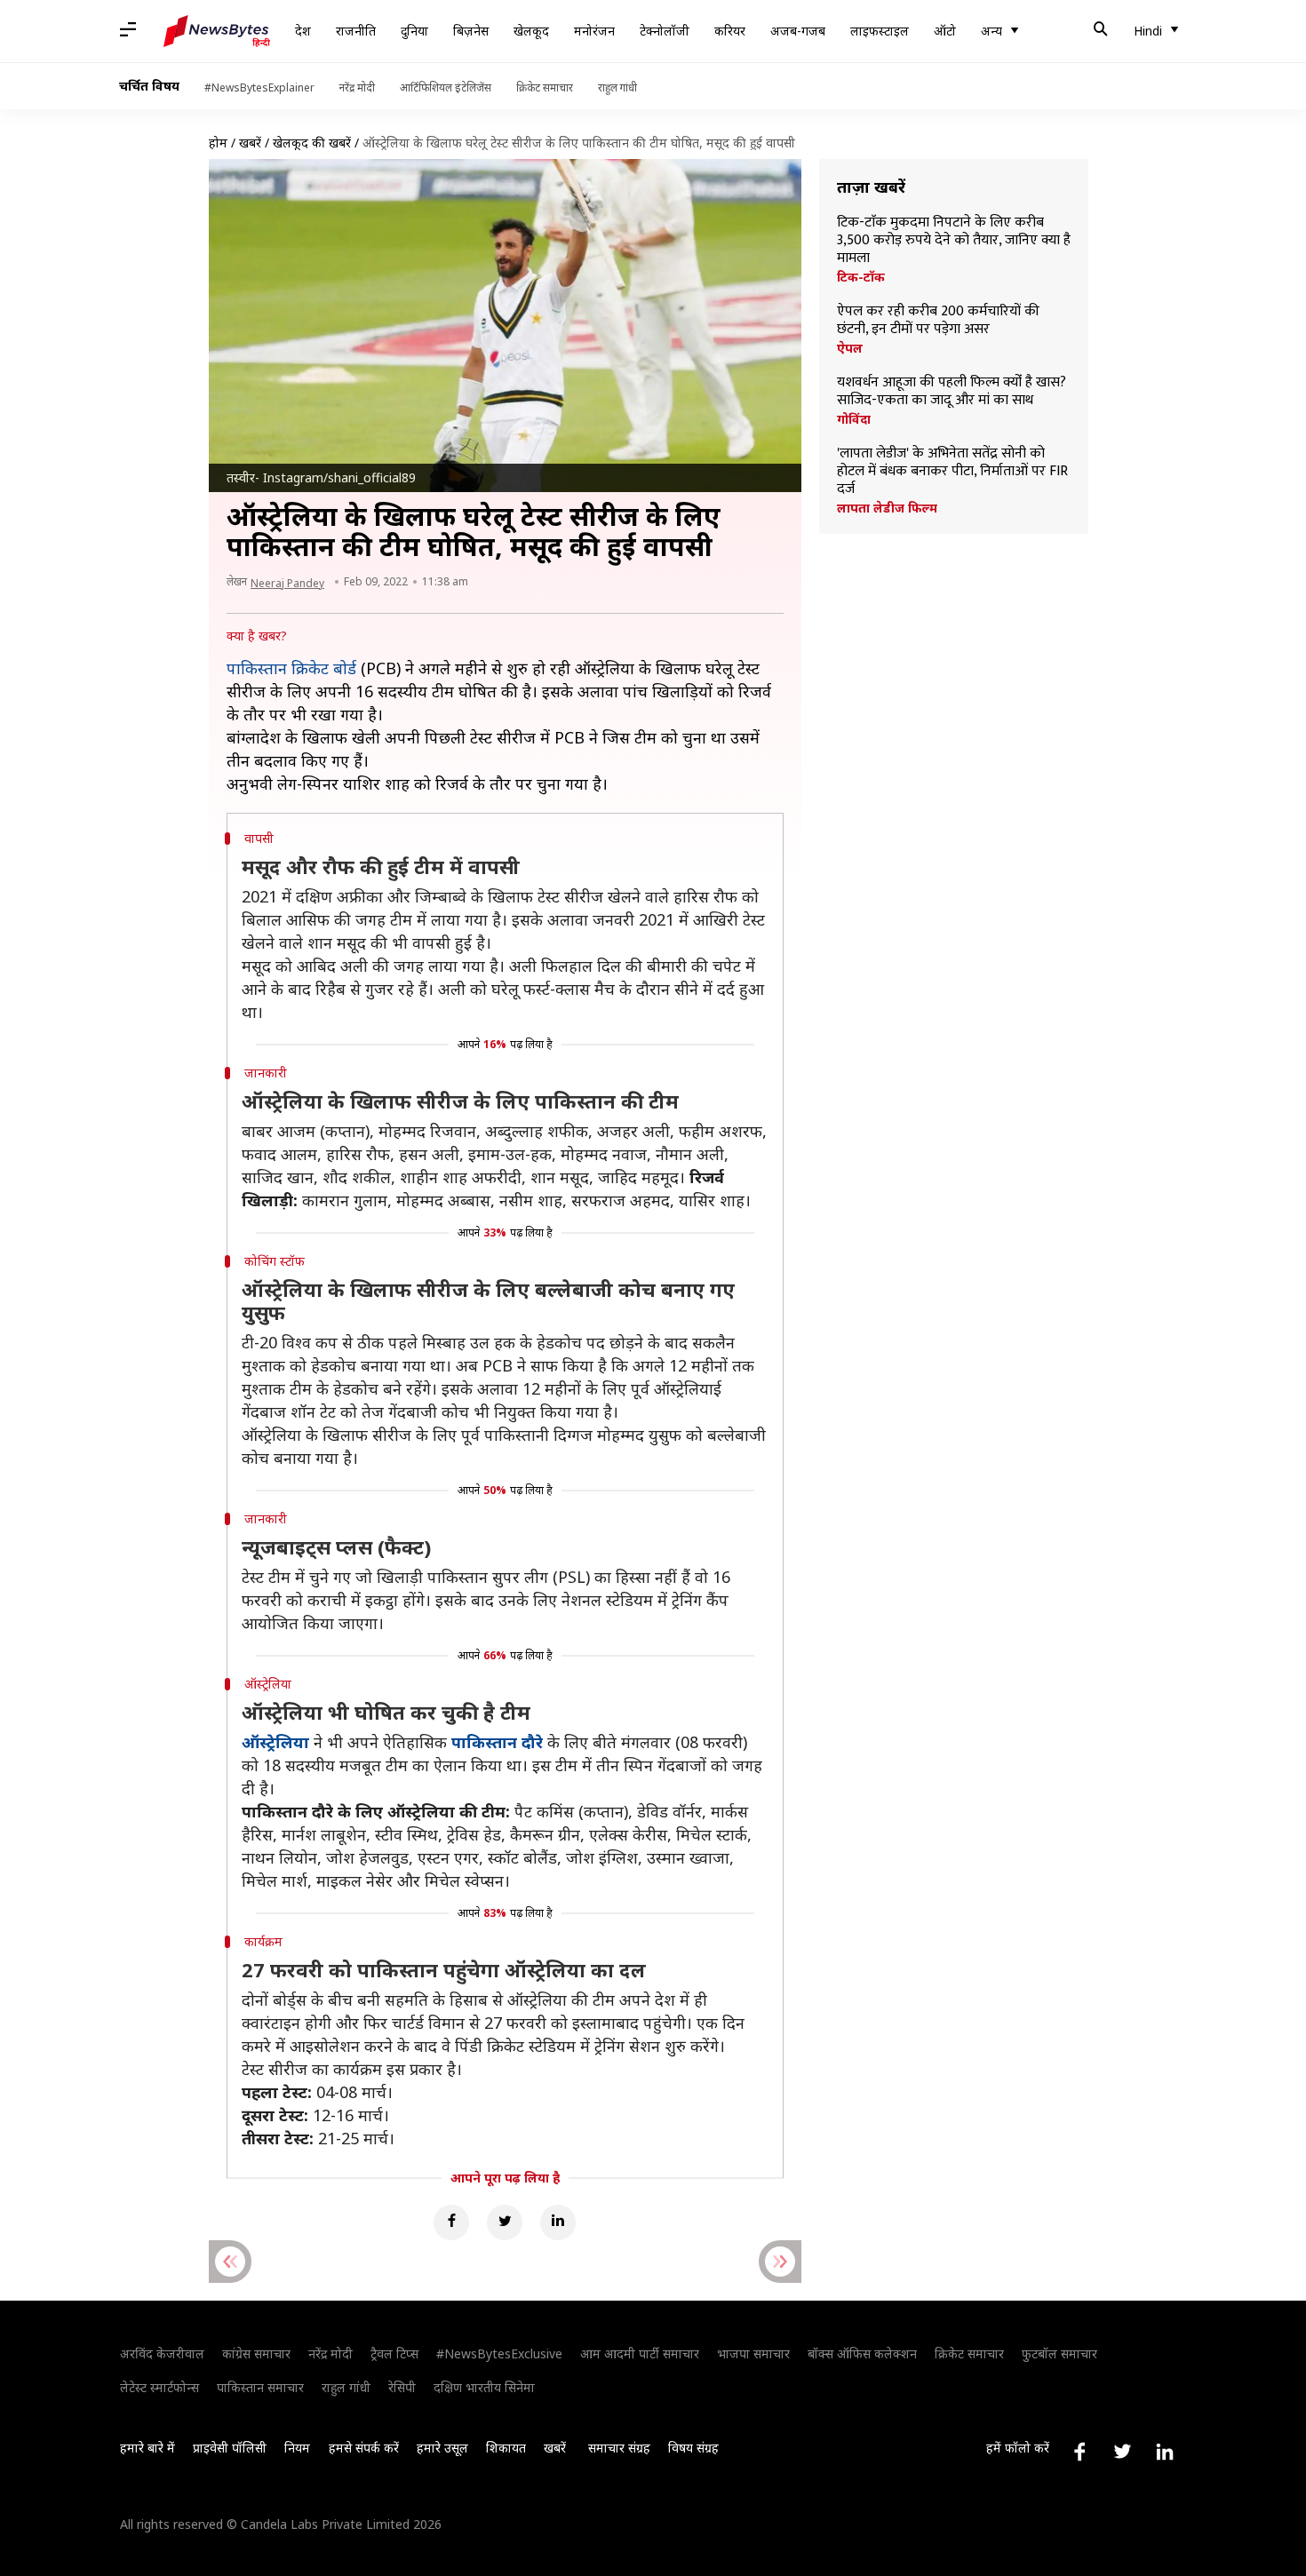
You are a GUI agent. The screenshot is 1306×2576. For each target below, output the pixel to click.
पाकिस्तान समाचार (260, 2387)
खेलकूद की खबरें (312, 143)
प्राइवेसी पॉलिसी (230, 2448)
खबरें (250, 143)
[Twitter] (505, 2222)
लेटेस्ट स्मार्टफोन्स (159, 2387)
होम (218, 143)
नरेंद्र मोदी (357, 87)
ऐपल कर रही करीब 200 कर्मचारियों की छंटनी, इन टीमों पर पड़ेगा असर (938, 321)
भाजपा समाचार (753, 2353)
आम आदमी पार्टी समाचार (640, 2353)
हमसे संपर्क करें (364, 2448)
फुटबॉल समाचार (1059, 2353)
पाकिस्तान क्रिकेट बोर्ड (291, 668)
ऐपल (850, 348)
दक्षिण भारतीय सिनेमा (484, 2387)
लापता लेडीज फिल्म (887, 508)
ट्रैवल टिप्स (394, 2353)
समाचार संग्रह (619, 2448)
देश (303, 31)
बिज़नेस (471, 31)
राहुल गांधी (617, 87)
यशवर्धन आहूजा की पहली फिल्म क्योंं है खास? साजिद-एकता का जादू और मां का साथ (952, 392)
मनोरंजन (594, 31)
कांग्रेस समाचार (256, 2353)
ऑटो (945, 31)
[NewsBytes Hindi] (217, 31)
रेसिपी (402, 2387)
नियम (297, 2448)
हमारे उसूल (442, 2448)
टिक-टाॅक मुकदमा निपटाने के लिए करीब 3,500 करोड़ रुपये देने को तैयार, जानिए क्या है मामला (954, 241)
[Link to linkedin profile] (1165, 2452)
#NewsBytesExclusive (499, 2353)
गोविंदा (854, 419)
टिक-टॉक (861, 277)
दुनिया (414, 31)
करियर (730, 31)
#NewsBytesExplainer (259, 87)
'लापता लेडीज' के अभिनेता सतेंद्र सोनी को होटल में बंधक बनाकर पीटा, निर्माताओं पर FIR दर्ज (952, 472)
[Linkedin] (558, 2222)
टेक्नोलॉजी (665, 31)
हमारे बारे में (147, 2448)
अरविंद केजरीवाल (162, 2353)
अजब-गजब (798, 31)
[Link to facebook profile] (1079, 2452)
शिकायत (506, 2448)
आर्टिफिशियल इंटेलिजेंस (446, 87)
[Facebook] (451, 2222)
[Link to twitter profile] (1122, 2452)
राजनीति (356, 31)
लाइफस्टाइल (880, 31)
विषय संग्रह (693, 2448)
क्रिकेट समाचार (545, 87)
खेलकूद (531, 31)
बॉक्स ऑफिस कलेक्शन (862, 2353)
